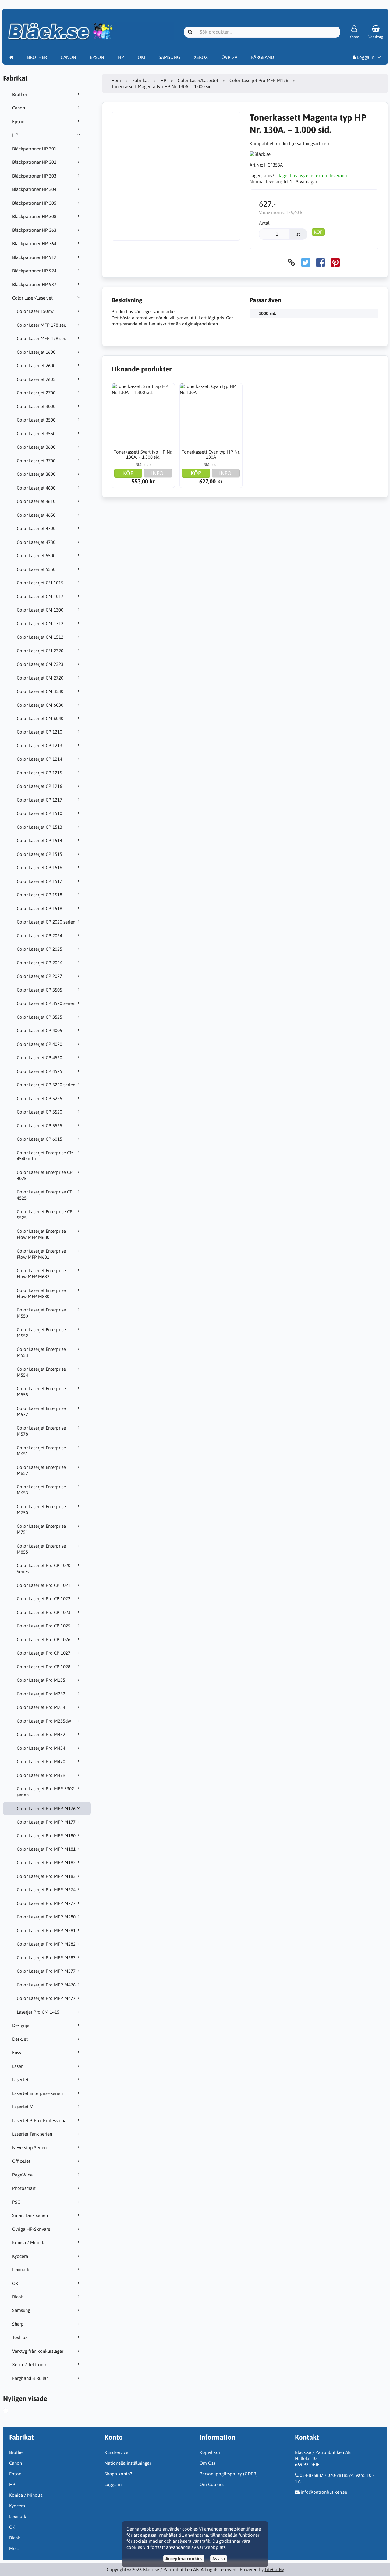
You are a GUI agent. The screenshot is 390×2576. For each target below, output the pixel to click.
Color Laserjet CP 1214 (39, 759)
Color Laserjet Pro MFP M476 (46, 1985)
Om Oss (207, 2463)
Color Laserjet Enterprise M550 (41, 1313)
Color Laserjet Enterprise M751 (41, 1529)
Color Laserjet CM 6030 (40, 705)
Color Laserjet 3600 (36, 447)
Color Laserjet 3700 (36, 461)
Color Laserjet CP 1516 (39, 868)
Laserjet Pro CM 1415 (38, 2012)
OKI (141, 57)
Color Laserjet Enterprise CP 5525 (45, 1215)
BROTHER (37, 57)
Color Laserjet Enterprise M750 (41, 1510)
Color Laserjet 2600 (36, 366)
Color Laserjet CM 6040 (40, 718)
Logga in (365, 57)
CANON (68, 57)
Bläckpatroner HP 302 (34, 162)
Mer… (14, 2548)
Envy (17, 2052)
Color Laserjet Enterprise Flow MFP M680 (41, 1234)
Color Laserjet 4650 (36, 515)
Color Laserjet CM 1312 (40, 624)
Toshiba (20, 2337)
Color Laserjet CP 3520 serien (46, 1003)
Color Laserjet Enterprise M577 (41, 1411)
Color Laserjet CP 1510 (39, 813)
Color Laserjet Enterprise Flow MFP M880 (41, 1293)
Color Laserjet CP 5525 (39, 1126)
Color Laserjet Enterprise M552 (41, 1333)
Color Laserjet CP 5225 (39, 1098)
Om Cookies (212, 2484)
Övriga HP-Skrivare (31, 2229)
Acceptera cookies (184, 2558)
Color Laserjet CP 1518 (39, 895)
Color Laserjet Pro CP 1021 (44, 1585)
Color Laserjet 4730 (36, 542)
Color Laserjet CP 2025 (39, 949)
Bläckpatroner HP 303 (34, 176)
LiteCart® (274, 2569)
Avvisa (219, 2558)
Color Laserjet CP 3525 (39, 1017)
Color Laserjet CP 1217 (39, 800)
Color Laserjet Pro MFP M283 (46, 1958)
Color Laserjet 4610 (36, 501)
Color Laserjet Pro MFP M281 (46, 1930)
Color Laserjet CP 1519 (39, 908)
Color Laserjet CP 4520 (39, 1058)
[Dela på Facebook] (321, 262)
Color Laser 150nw (35, 311)
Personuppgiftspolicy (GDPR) (229, 2474)
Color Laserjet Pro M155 (41, 1680)
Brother (20, 94)
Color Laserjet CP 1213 (39, 746)
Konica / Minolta (29, 2242)
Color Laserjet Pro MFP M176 (46, 1808)
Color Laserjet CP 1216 (39, 786)
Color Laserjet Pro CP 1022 (44, 1599)
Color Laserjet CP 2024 (39, 936)
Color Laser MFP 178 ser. (41, 325)
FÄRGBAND (262, 57)
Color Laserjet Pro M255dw (44, 1721)
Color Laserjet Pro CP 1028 (44, 1667)
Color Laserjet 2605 (36, 379)
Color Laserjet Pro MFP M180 (46, 1836)
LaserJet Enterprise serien (37, 2093)
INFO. (158, 473)
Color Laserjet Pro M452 (41, 1734)
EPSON (97, 57)
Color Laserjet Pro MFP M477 (46, 1998)
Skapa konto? (118, 2474)
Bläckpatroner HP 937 (34, 284)
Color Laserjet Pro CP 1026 (44, 1640)
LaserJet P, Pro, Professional (40, 2120)
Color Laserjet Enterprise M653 (41, 1490)
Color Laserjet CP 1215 (39, 773)
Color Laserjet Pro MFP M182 (46, 1862)
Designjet (21, 2025)
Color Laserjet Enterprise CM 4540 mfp (45, 1156)
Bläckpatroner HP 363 (34, 230)
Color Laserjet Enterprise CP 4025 (45, 1175)
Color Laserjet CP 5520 (39, 1112)
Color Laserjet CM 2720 (40, 678)
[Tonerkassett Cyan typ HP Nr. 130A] (211, 415)
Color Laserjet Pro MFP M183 (46, 1876)
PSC (16, 2202)
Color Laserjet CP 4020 (39, 1044)
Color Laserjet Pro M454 (41, 1748)
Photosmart (24, 2188)
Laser (17, 2066)
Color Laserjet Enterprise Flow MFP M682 (41, 1274)
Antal (264, 223)
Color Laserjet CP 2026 (39, 963)
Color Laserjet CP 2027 (39, 976)
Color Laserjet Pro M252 (41, 1694)
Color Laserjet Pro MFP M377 (46, 1971)
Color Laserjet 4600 (36, 488)
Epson (18, 122)
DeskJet (20, 2039)
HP (121, 57)
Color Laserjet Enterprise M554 (41, 1372)
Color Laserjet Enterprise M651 (41, 1451)
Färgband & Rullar (30, 2378)
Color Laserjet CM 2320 (40, 651)
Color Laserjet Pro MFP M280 (46, 1917)
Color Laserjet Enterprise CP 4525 (45, 1195)
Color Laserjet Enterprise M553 (41, 1352)
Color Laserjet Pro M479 (41, 1775)
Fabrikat (141, 80)
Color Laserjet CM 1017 (40, 596)
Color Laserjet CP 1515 (39, 854)
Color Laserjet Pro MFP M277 (46, 1903)
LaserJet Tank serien (32, 2134)
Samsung (21, 2310)
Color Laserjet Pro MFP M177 (46, 1822)
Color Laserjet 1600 (36, 352)
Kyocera (20, 2256)
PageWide (22, 2175)
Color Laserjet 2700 (36, 393)
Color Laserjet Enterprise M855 (41, 1549)
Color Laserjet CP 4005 (39, 1030)
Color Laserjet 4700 (36, 528)
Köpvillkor (210, 2452)
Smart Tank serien (30, 2215)
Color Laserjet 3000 (36, 406)
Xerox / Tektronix (29, 2364)
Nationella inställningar (128, 2463)
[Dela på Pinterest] (335, 262)
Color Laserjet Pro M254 (41, 1707)
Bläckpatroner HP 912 (34, 257)
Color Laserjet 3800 (36, 474)
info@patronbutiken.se (324, 2492)
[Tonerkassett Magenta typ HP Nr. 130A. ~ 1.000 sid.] (12, 2411)
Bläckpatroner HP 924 (34, 271)
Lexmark (21, 2270)
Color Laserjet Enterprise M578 (41, 1431)
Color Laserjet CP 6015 (39, 1139)
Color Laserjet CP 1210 (39, 732)
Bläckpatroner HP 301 (34, 149)
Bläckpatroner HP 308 (34, 216)
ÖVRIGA (229, 57)
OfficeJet (21, 2161)
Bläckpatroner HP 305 (34, 203)
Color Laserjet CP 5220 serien (46, 1085)
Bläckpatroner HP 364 (34, 244)
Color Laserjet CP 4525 (39, 1071)
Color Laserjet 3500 (36, 420)
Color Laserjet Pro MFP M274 (46, 1890)
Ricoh (18, 2297)
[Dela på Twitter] (306, 262)
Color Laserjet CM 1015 (40, 583)
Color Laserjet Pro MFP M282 (46, 1944)
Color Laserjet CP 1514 (39, 840)
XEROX (201, 57)
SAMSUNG (169, 57)
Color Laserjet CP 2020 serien (46, 922)
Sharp (18, 2324)
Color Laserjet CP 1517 (39, 881)
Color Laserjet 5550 (36, 569)
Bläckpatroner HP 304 (34, 189)
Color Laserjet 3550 (36, 434)
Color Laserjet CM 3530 (40, 691)
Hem (116, 80)
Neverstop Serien (29, 2148)
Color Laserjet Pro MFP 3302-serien (46, 1792)
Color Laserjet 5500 (36, 556)
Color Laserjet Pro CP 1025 (44, 1626)
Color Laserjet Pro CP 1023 (44, 1612)
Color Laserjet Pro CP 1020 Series (44, 1568)
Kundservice (116, 2452)
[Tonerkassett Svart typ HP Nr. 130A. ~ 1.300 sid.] (143, 415)
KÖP (318, 232)
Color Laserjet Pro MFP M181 (46, 1849)
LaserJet (20, 2080)
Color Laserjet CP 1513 (39, 827)
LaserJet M (23, 2107)
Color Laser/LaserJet (32, 298)
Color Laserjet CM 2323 (40, 664)
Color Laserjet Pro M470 (41, 1762)
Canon (19, 108)
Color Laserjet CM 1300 (40, 610)
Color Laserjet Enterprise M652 (41, 1470)
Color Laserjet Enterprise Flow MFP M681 (41, 1254)
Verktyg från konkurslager (38, 2351)
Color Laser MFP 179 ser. (41, 338)
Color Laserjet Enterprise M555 (41, 1392)
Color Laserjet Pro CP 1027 (44, 1653)
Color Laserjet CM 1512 (40, 637)
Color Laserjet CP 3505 (39, 990)
